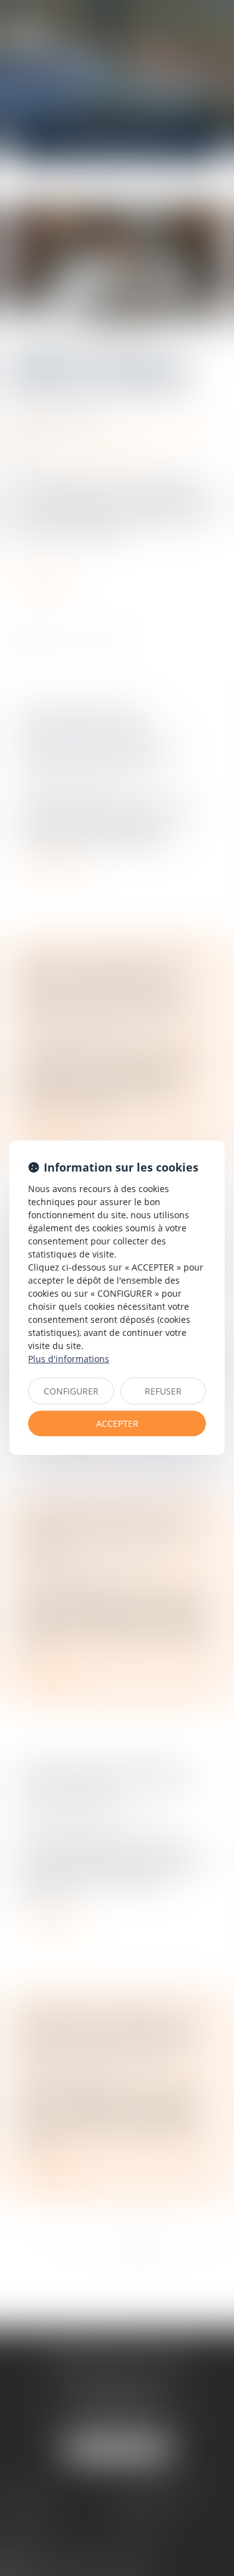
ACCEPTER (117, 1423)
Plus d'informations (69, 1359)
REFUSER (163, 1391)
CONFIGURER (71, 1391)
